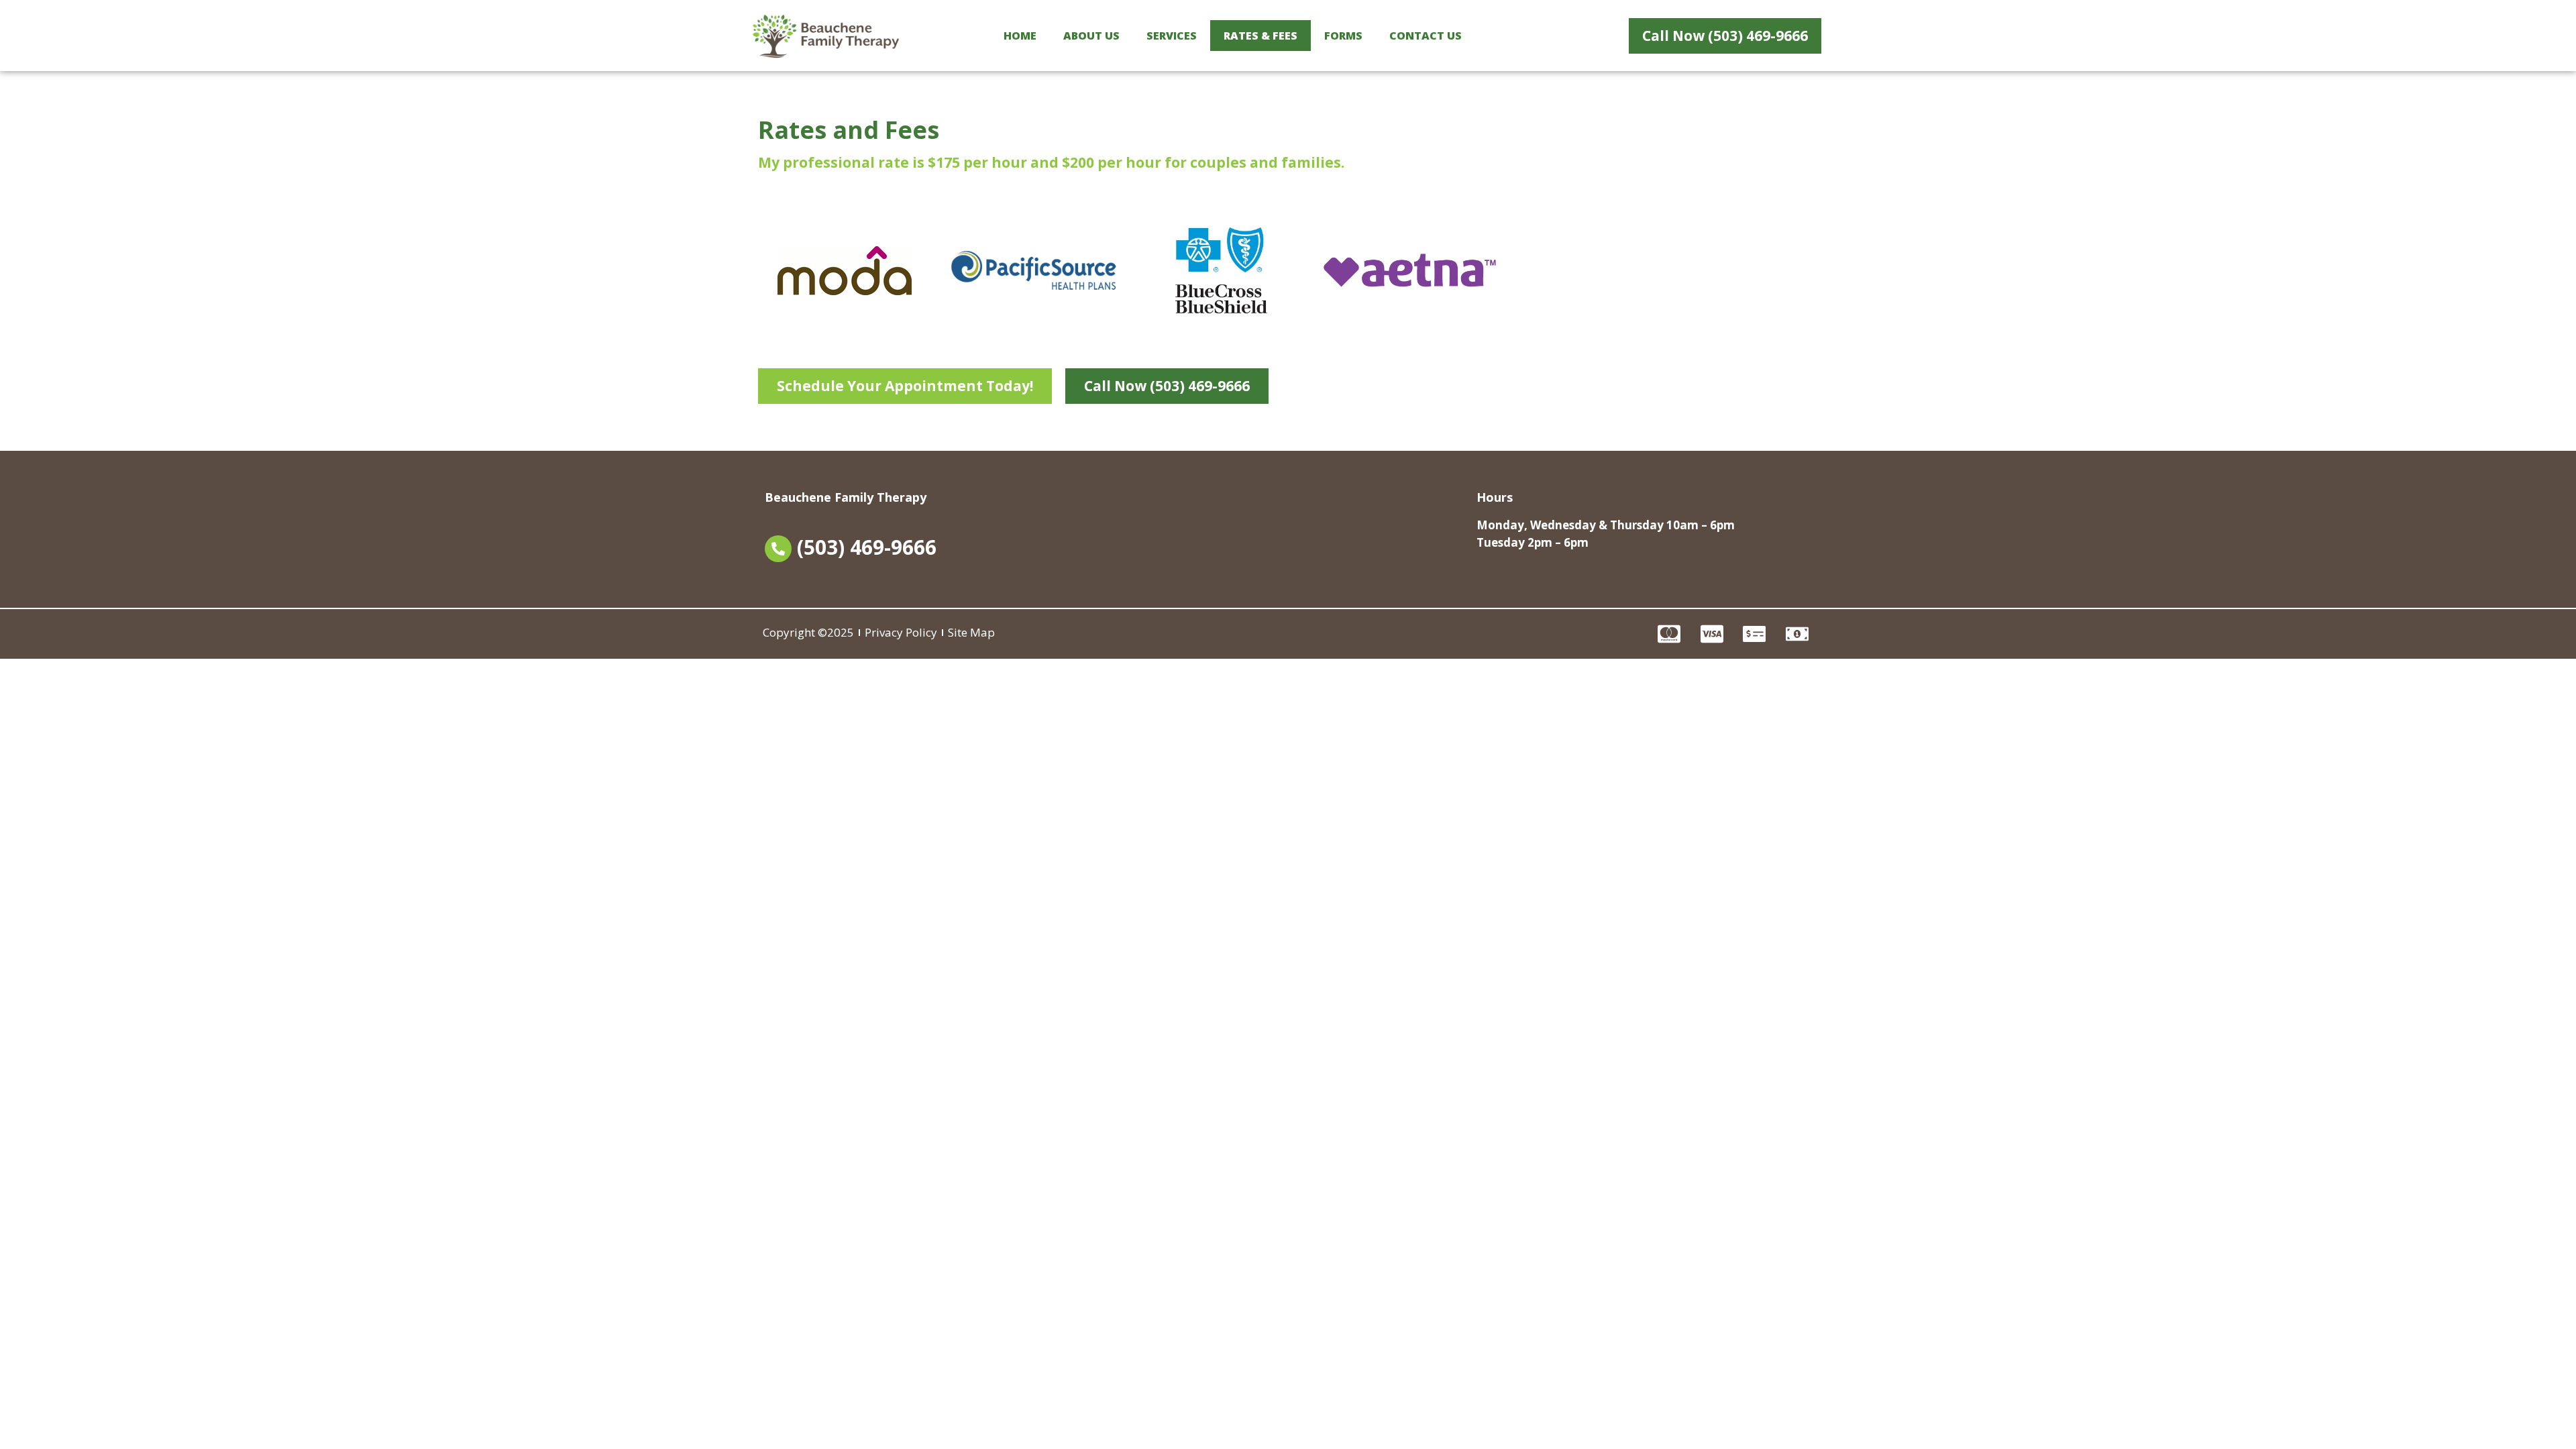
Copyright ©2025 (808, 632)
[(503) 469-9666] (778, 549)
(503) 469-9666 (867, 547)
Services (1172, 36)
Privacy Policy (901, 632)
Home (1020, 36)
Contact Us (1426, 36)
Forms (1343, 36)
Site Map (971, 632)
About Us (1091, 36)
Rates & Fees (1260, 36)
